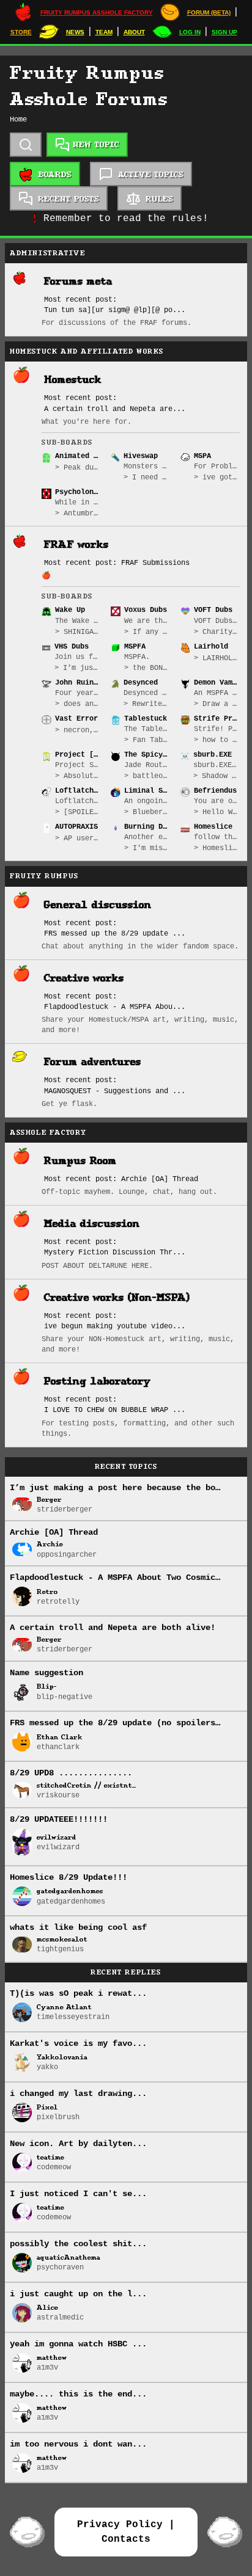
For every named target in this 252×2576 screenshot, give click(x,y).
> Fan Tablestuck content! (147, 740)
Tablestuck (146, 719)
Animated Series (78, 456)
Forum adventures (93, 1062)
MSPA (202, 456)
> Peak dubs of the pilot (78, 468)
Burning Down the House (147, 827)
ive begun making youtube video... (115, 1326)
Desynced (141, 683)
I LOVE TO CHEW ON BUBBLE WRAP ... (115, 1410)
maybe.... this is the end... (78, 2394)
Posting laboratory (98, 1381)
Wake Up (70, 610)
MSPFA (135, 647)
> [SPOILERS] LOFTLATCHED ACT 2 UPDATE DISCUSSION (78, 812)
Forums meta (78, 281)
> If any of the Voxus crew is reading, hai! (147, 632)
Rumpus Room (80, 1161)
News (75, 32)
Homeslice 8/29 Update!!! (69, 1877)
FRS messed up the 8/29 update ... (115, 934)
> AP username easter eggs (78, 839)
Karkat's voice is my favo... (78, 2043)
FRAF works (76, 544)
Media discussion (92, 1224)
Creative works (84, 978)
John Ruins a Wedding (78, 683)
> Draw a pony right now (217, 704)
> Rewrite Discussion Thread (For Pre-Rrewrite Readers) (147, 704)
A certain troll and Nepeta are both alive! (113, 1628)
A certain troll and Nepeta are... (115, 409)
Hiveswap (141, 456)
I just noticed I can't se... (78, 2194)
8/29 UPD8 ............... (71, 1773)
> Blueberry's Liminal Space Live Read (147, 812)
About (134, 32)
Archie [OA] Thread (160, 1179)
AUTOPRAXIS (76, 827)
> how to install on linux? (217, 740)
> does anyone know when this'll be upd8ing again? (78, 704)
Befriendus (215, 791)
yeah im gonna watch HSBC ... (78, 2344)
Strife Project (217, 719)
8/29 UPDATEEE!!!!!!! (59, 1819)
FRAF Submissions (155, 563)
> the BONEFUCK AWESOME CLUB (147, 668)
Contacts (126, 2539)
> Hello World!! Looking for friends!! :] (217, 812)
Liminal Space (147, 791)
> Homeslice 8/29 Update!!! (217, 848)
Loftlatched (78, 791)
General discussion (98, 905)
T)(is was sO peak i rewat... (78, 1993)
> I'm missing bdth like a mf (147, 848)
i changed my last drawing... (78, 2094)
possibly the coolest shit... (78, 2244)
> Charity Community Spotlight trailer (217, 632)
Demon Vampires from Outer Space (217, 683)
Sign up (224, 32)
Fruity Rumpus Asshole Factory (97, 13)
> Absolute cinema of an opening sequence (78, 776)
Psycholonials (78, 492)
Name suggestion (46, 1673)
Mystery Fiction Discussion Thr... (115, 1253)
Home (18, 120)
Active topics (151, 174)
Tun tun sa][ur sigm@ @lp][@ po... (115, 310)
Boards (55, 174)
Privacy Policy (120, 2525)
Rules (159, 199)
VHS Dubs (72, 647)
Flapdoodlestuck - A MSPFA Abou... (115, 1007)
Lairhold (211, 647)
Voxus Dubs (146, 610)
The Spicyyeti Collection (147, 755)
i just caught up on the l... (78, 2294)
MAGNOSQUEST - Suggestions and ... (115, 1091)
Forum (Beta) (209, 13)
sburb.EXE (213, 755)
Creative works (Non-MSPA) (117, 1297)
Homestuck (73, 380)
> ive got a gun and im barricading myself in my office (217, 478)
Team (104, 32)
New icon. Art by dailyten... (78, 2144)
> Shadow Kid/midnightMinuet (217, 776)
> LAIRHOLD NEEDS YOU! (217, 658)
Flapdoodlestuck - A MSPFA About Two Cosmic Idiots (130, 1577)
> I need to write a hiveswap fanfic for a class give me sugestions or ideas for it (147, 478)
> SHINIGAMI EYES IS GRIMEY (78, 632)
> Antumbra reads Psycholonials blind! (78, 514)
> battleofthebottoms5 (147, 776)
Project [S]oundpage (78, 755)
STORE (21, 32)
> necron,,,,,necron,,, (78, 730)
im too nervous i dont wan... (78, 2444)
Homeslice (213, 827)
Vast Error (76, 719)
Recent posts (69, 199)
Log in (190, 32)
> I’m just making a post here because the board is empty (78, 668)
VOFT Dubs (213, 610)
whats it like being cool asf (78, 1927)
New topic (94, 144)
